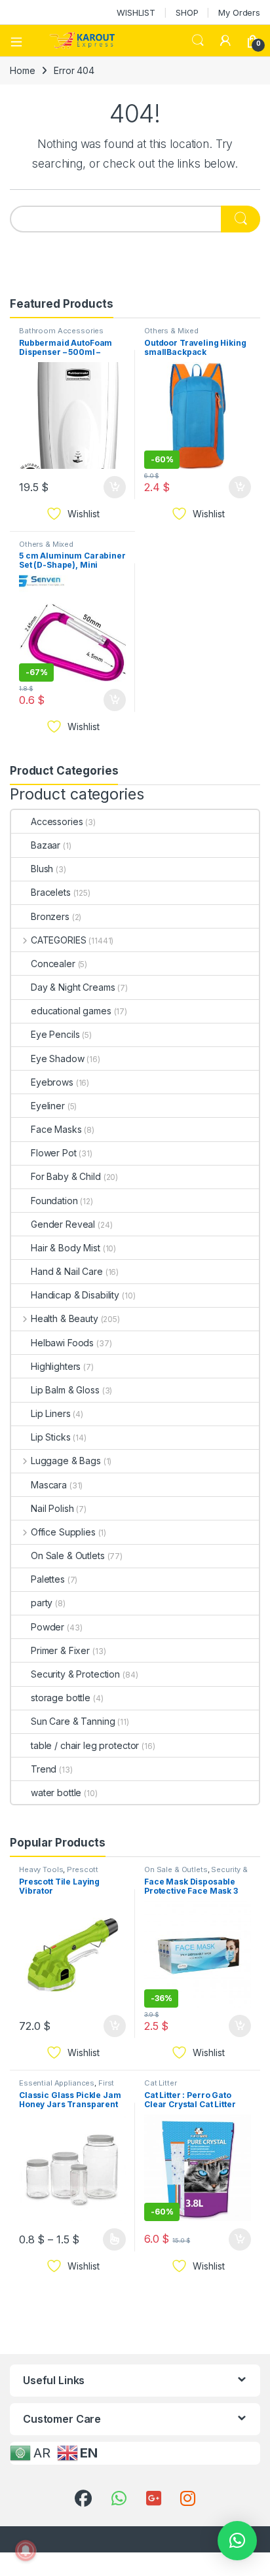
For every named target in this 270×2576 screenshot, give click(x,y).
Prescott (83, 1869)
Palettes (48, 1579)
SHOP (187, 12)
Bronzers (50, 916)
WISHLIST (136, 12)
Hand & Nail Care (67, 1271)
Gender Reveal (63, 1224)
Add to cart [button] (115, 487)
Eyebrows (52, 1082)
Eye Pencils (55, 1034)
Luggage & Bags (66, 1461)
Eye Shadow (58, 1058)
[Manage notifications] (26, 2550)
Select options (110, 2239)
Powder (48, 1627)
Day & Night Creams (73, 987)
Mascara (49, 1485)
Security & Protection (75, 1674)
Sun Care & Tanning (73, 1721)
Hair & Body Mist (66, 1248)
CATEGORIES (58, 940)
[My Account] (225, 41)
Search (198, 41)
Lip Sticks (51, 1437)
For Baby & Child (66, 1176)
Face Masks (56, 1129)
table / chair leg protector (85, 1745)
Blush (42, 869)
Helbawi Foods (62, 1343)
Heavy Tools (41, 1869)
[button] (237, 2541)
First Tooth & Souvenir (67, 2087)
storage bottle (61, 1698)
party (42, 1603)
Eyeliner (48, 1106)
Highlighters (56, 1366)
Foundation (54, 1201)
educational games (71, 1011)
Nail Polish (52, 1508)
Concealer (53, 964)
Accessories (57, 821)
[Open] (21, 41)
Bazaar (46, 845)
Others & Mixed (171, 331)
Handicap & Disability (75, 1295)
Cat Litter (161, 2083)
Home (22, 70)
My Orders (239, 12)
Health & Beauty (65, 1318)
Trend (44, 1769)
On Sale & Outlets (68, 1555)
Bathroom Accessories (61, 331)
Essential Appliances (57, 2083)
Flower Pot (54, 1153)
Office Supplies (63, 1532)
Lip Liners (51, 1413)
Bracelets (51, 892)
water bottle (56, 1793)
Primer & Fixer (60, 1650)
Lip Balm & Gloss (65, 1390)
